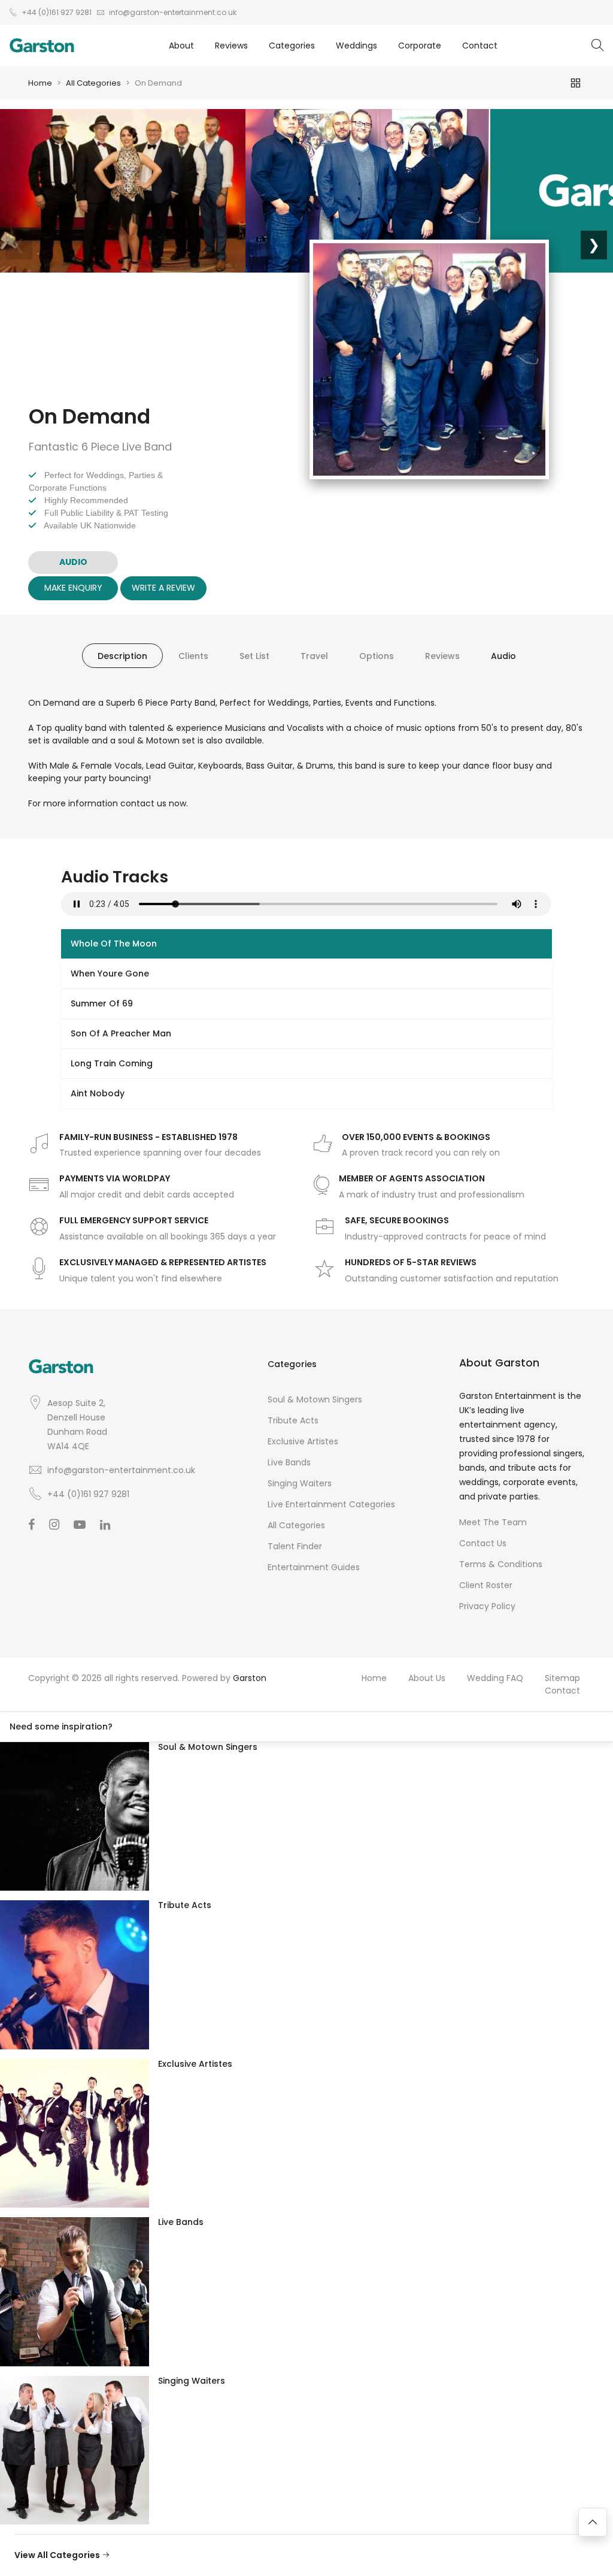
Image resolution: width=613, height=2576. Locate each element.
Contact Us (483, 1543)
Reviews (231, 46)
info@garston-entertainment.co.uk (121, 1470)
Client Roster (486, 1585)
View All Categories (58, 2555)
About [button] (181, 46)
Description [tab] (122, 656)
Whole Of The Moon (114, 944)
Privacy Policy (487, 1606)
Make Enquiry (73, 588)
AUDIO (73, 562)
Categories (292, 46)
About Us (427, 1678)
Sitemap (562, 1678)
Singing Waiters (300, 1483)
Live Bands (289, 1462)
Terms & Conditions (501, 1564)
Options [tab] (377, 656)
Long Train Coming (112, 1063)
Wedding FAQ (495, 1678)
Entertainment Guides (314, 1567)
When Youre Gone (110, 973)
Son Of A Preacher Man (121, 1033)
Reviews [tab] (442, 656)
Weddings (356, 46)
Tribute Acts (293, 1420)
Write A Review (163, 588)
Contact (480, 46)
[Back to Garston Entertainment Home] (42, 46)
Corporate (420, 46)
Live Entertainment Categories (331, 1504)
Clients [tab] (193, 656)
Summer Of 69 (102, 1003)
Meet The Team (493, 1522)
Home (40, 83)
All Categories (93, 83)
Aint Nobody (98, 1093)
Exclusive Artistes (303, 1441)
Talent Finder (295, 1546)
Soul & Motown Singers (315, 1399)
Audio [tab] (503, 656)
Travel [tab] (314, 656)
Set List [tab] (254, 656)
